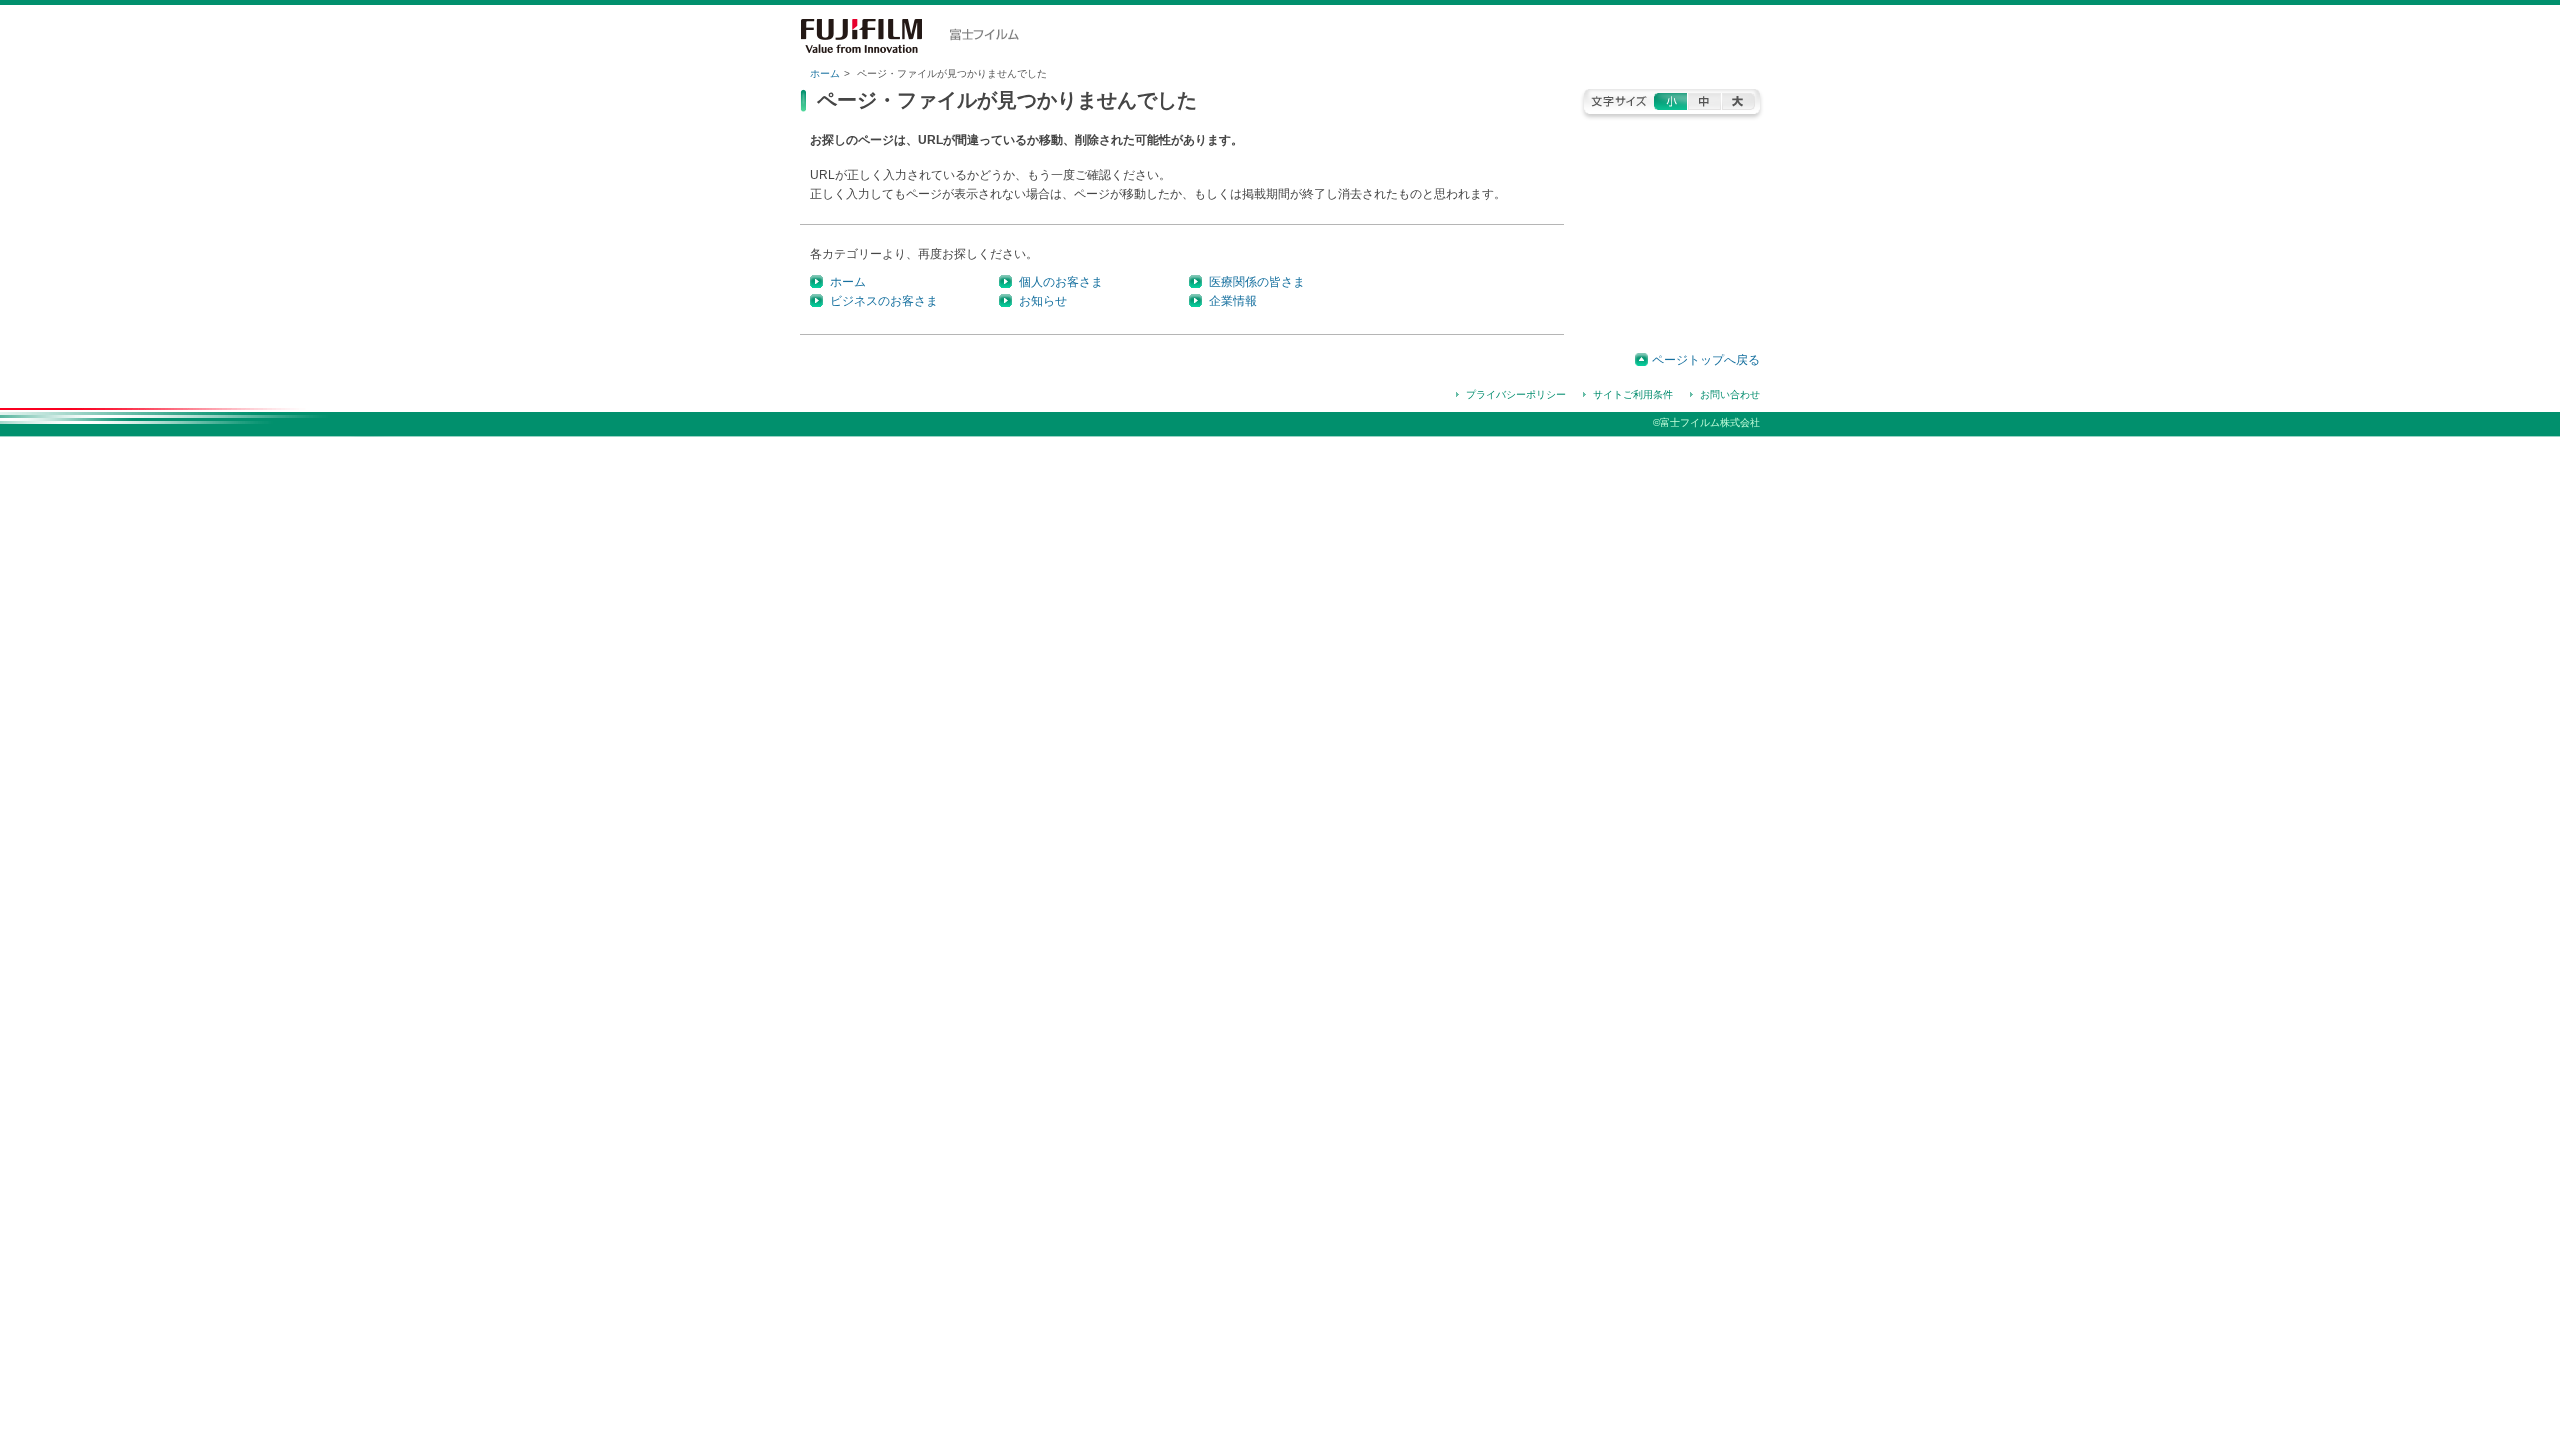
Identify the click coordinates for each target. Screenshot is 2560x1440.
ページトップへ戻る (1706, 360)
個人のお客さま (1061, 282)
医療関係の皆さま (1257, 282)
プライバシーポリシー (1516, 394)
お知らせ (1043, 301)
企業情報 (1233, 301)
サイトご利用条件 (1633, 394)
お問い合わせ (1730, 394)
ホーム (825, 73)
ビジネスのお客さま (884, 301)
